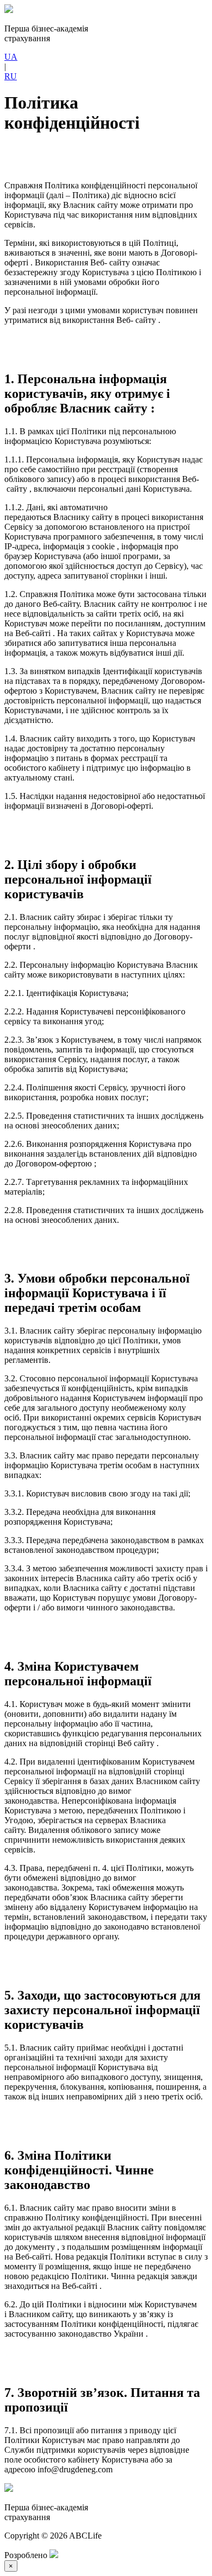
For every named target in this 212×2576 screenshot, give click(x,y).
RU (11, 76)
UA (11, 57)
